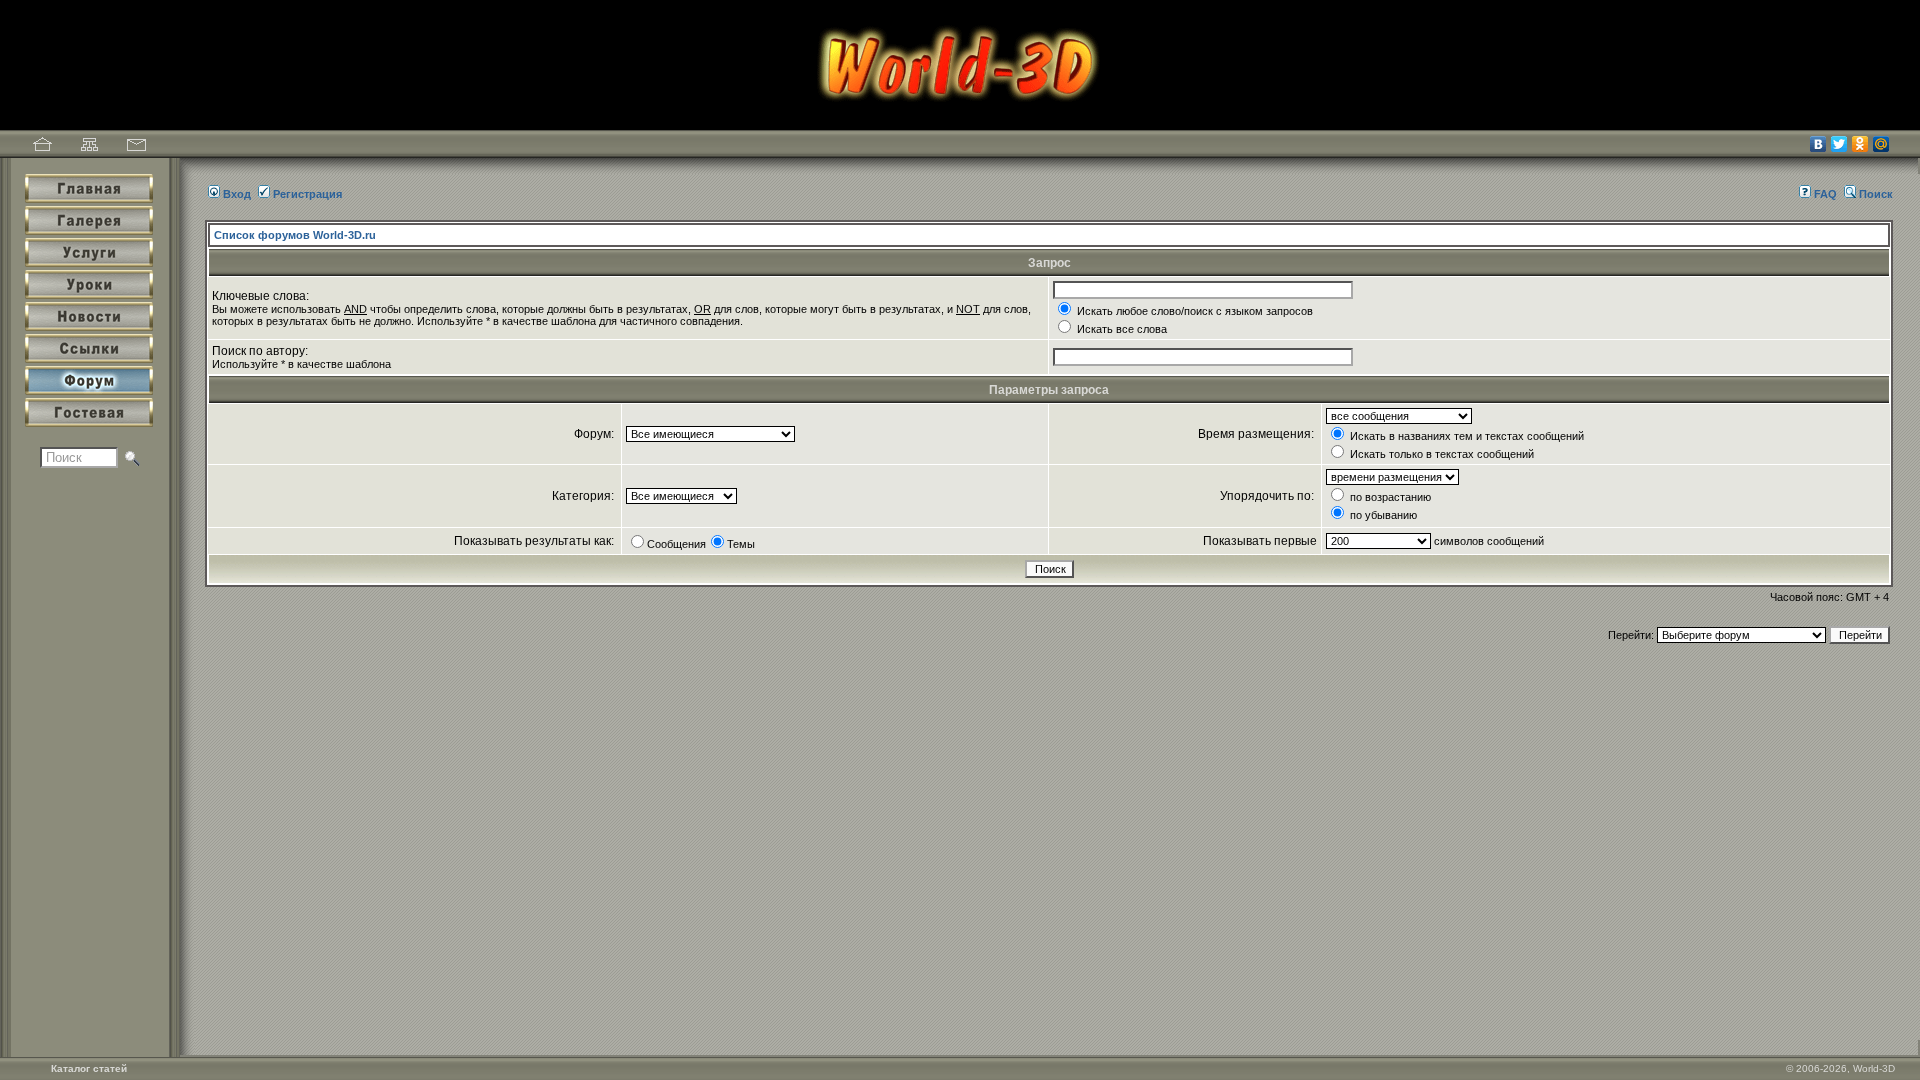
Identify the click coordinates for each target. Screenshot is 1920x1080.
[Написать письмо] (136, 147)
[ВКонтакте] (1818, 144)
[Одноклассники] (1860, 144)
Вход (237, 194)
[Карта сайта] (89, 147)
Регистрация (307, 194)
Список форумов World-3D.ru (295, 235)
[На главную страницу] (42, 147)
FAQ (1825, 194)
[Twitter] (1839, 144)
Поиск (1876, 194)
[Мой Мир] (1881, 144)
